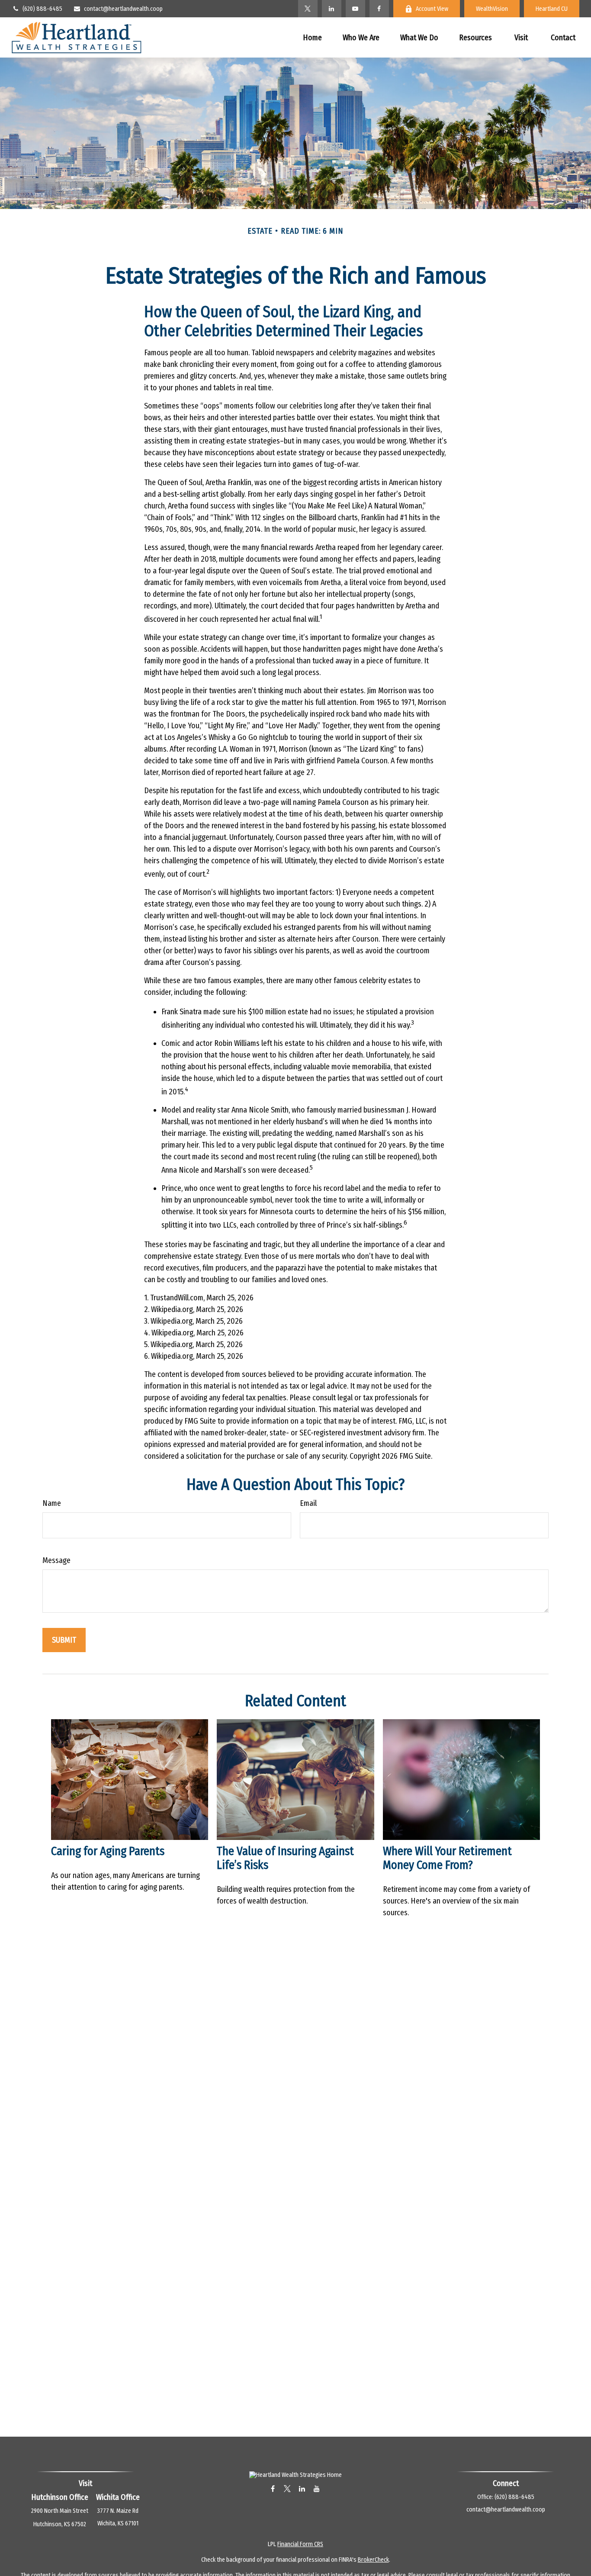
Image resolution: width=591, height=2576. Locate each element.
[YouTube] (355, 9)
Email (308, 1503)
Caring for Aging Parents (108, 1851)
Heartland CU (552, 9)
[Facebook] (379, 9)
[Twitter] (308, 9)
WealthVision (492, 9)
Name (52, 1503)
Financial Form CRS (300, 2544)
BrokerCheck (373, 2560)
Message (56, 1560)
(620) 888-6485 (42, 9)
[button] (312, 37)
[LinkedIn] (332, 9)
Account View (432, 9)
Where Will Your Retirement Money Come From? (447, 1858)
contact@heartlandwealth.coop (123, 9)
